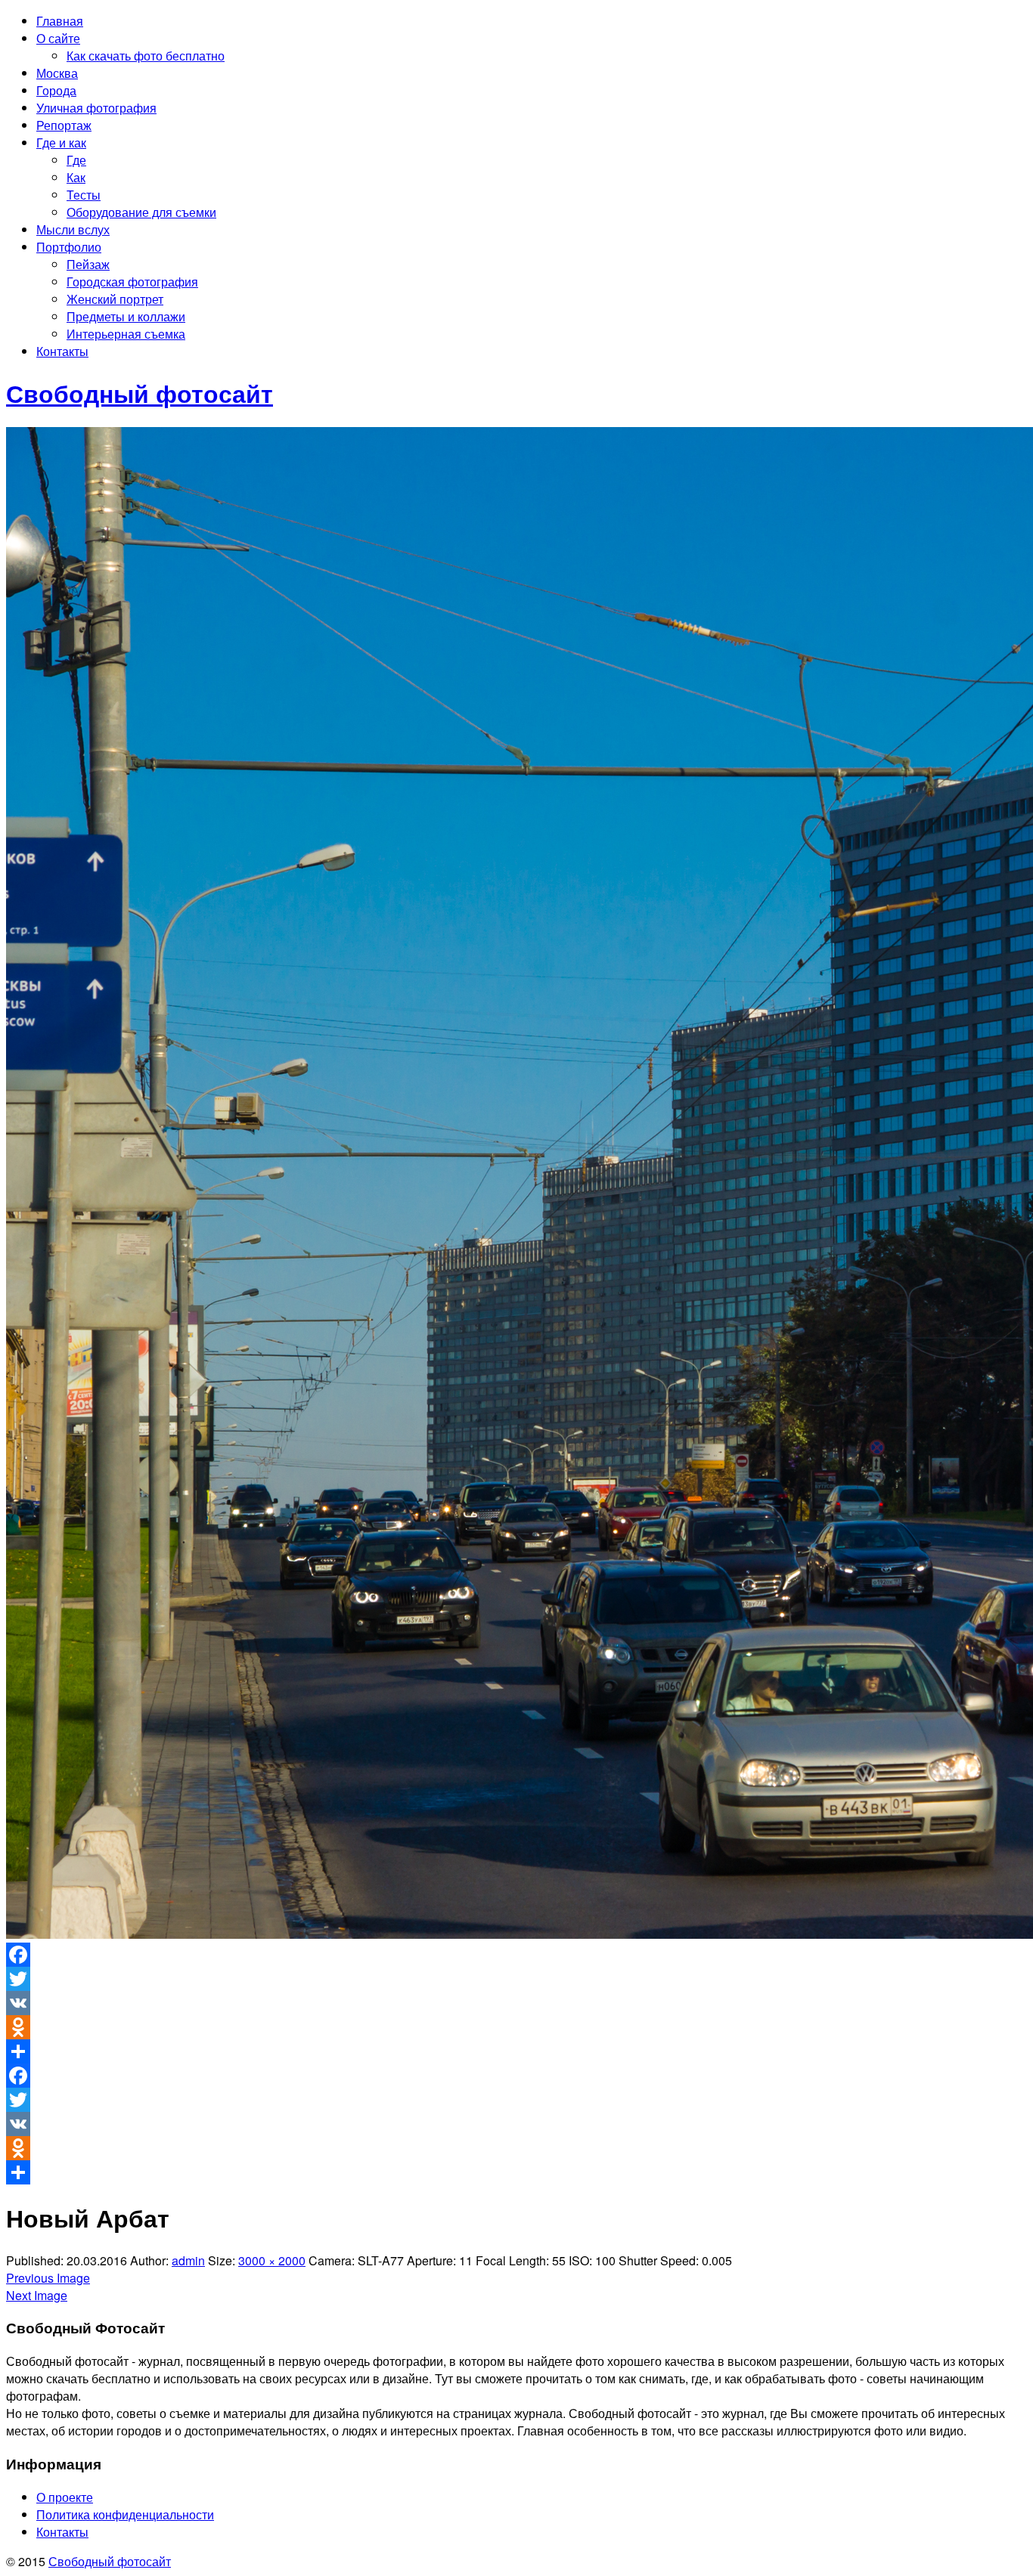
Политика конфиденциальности (125, 2514)
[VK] (516, 2003)
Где (76, 160)
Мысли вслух (73, 229)
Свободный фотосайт (110, 2561)
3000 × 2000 (272, 2260)
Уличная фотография (96, 108)
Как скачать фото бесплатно (146, 56)
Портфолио (69, 247)
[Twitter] (516, 1979)
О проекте (65, 2497)
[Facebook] (516, 1955)
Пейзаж (88, 264)
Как (76, 177)
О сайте (58, 38)
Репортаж (64, 125)
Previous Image (48, 2278)
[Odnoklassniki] (516, 2027)
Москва (57, 73)
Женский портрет (115, 299)
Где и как (61, 142)
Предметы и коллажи (126, 316)
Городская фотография (132, 282)
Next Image (37, 2295)
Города (56, 90)
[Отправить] (516, 2051)
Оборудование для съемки (141, 212)
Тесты (84, 195)
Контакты (62, 351)
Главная (60, 21)
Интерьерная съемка (126, 334)
